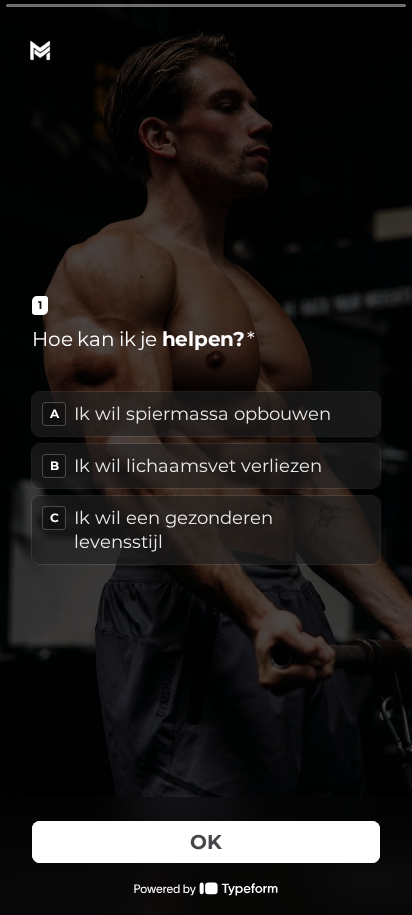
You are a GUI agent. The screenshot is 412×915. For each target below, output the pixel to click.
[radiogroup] (206, 478)
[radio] (206, 414)
